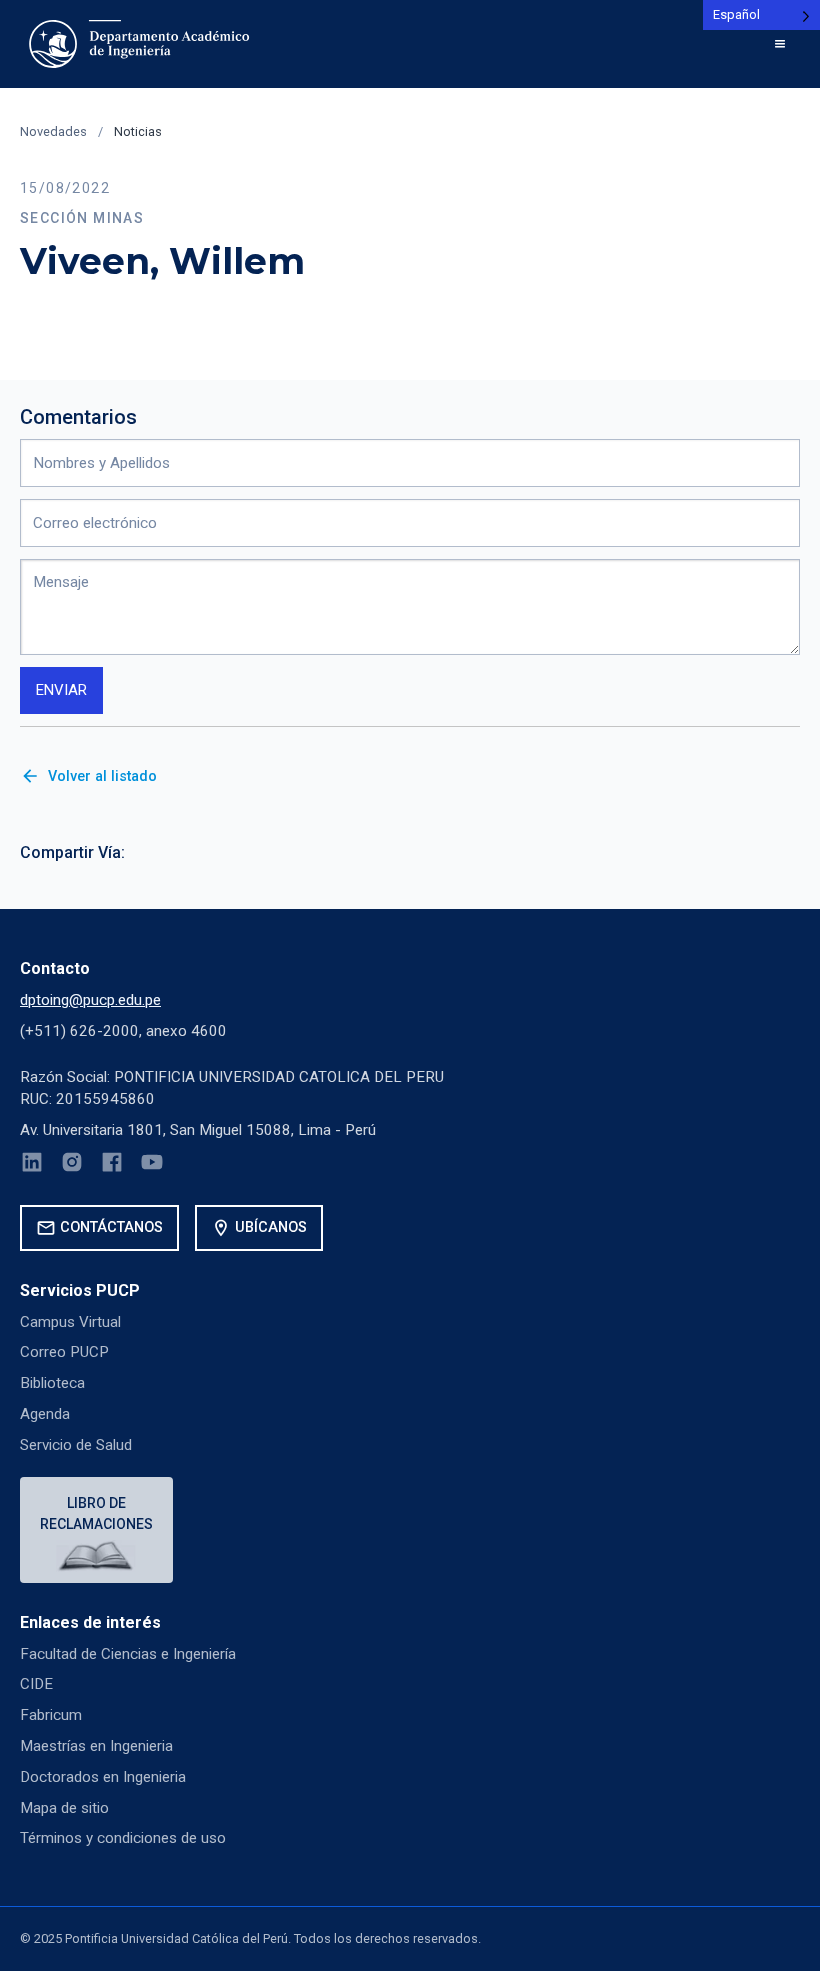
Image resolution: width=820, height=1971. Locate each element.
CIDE (36, 1684)
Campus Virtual (70, 1322)
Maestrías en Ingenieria (96, 1746)
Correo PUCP (64, 1352)
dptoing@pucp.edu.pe (90, 1000)
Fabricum (51, 1715)
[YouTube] (152, 1165)
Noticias (138, 131)
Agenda (45, 1414)
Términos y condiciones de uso (123, 1838)
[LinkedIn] (32, 1165)
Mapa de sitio (64, 1808)
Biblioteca (52, 1383)
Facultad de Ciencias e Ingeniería (128, 1654)
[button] (780, 44)
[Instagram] (72, 1165)
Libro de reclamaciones (96, 1513)
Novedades (53, 131)
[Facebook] (112, 1165)
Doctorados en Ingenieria (103, 1777)
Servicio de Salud (76, 1445)
